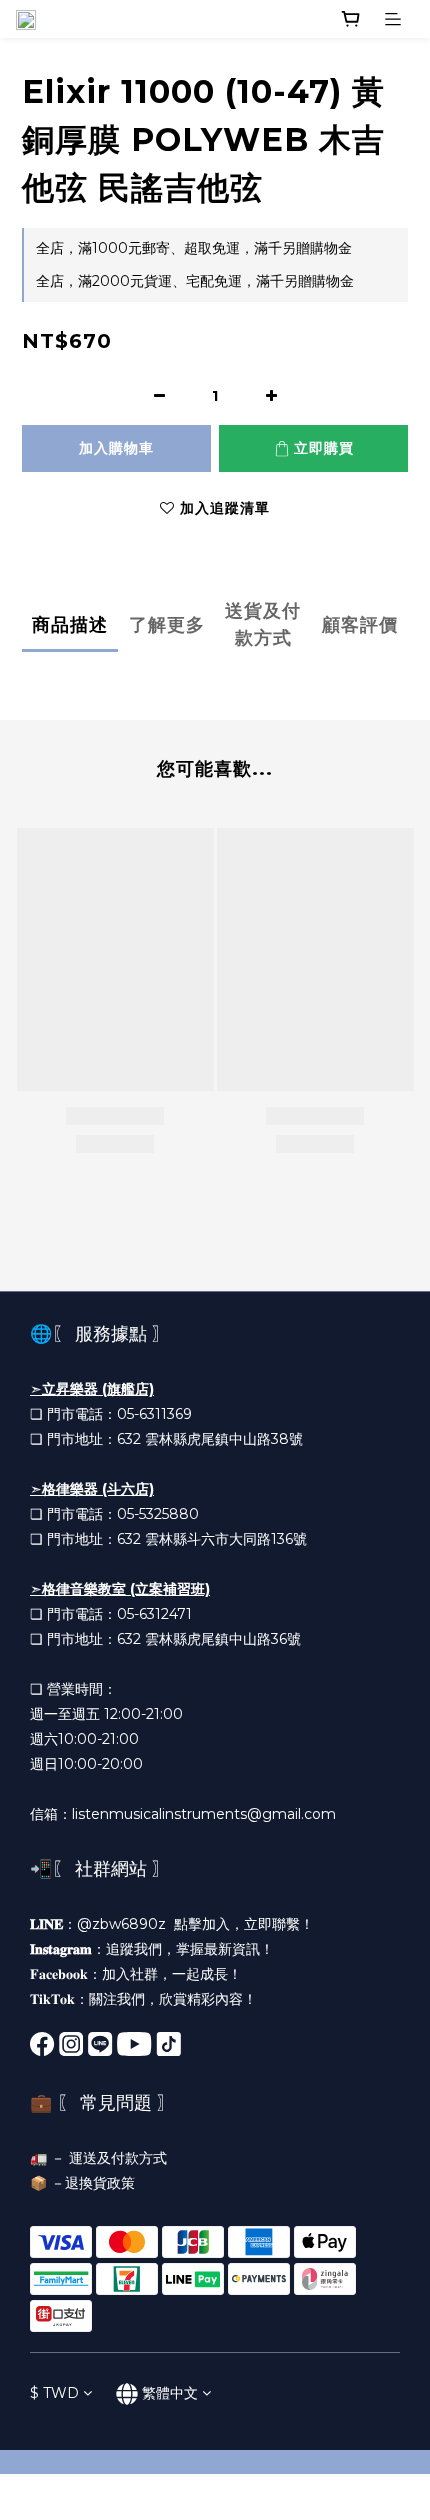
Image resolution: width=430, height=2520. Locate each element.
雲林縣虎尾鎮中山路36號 (223, 1639)
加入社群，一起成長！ (172, 1974)
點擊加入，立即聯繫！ (244, 1924)
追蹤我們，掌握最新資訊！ (190, 1949)
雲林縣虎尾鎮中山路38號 (224, 1439)
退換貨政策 (100, 2183)
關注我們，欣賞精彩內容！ (173, 1999)
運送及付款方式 (118, 2158)
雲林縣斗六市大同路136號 (226, 1539)
